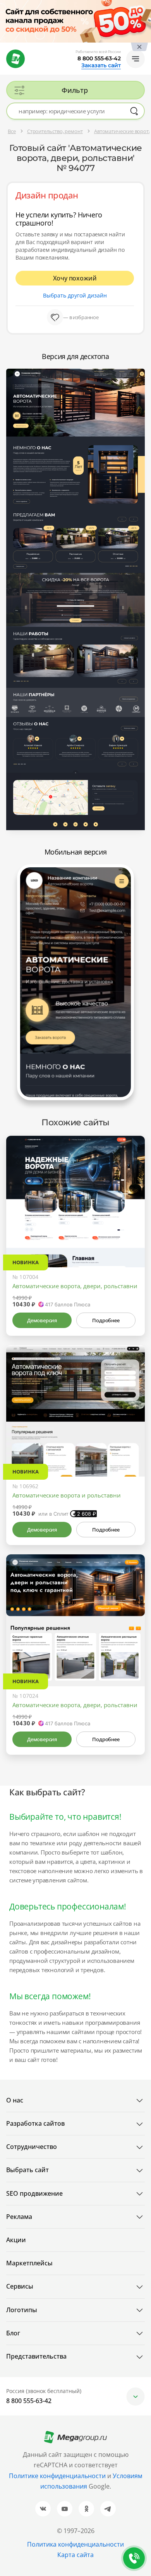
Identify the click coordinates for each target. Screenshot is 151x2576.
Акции (16, 2240)
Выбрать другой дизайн (75, 295)
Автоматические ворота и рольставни (67, 1495)
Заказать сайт (101, 65)
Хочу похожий (75, 278)
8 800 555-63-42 (99, 58)
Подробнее (106, 1320)
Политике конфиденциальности (57, 2476)
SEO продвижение (34, 2193)
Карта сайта (75, 2555)
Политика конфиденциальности (75, 2544)
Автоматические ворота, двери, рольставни (75, 1286)
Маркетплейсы (29, 2263)
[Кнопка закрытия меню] (145, 6)
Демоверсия (42, 1320)
